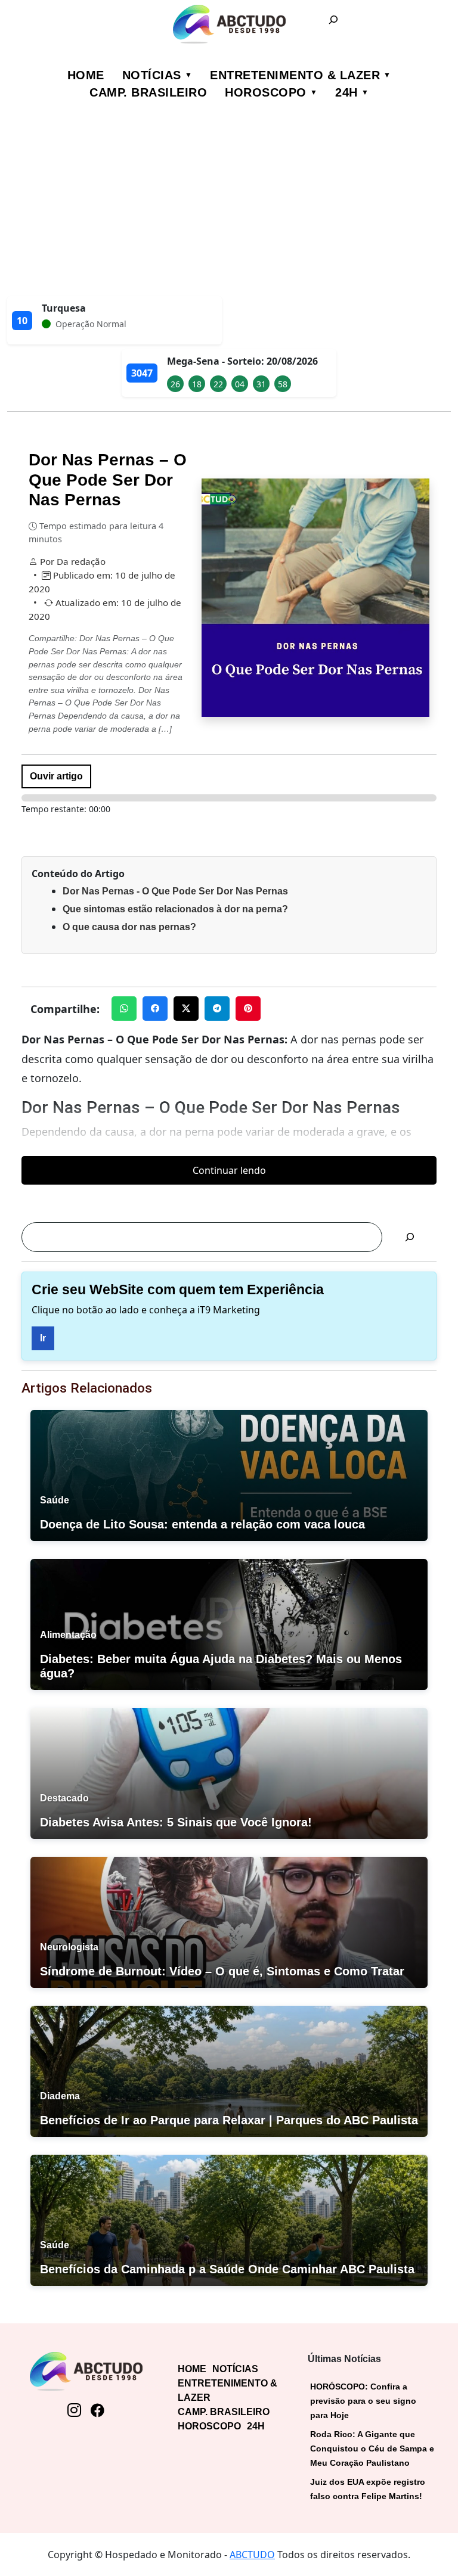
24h (346, 92)
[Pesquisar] (409, 1237)
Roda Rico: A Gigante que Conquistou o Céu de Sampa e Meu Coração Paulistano (372, 2448)
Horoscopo (266, 92)
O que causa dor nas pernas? (129, 927)
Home (86, 75)
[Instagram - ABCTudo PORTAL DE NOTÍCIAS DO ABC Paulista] (74, 2410)
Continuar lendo (229, 1170)
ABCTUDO (252, 2555)
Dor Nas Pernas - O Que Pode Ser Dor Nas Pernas (175, 891)
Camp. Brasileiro (148, 92)
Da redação (81, 561)
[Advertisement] (229, 207)
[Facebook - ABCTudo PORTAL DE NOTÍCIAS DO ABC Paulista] (98, 2410)
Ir (43, 1338)
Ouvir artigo (56, 776)
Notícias (152, 75)
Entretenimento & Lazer (295, 75)
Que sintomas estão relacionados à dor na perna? (175, 909)
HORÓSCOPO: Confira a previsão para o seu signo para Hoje (363, 2401)
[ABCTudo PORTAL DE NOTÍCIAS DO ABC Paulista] (229, 24)
